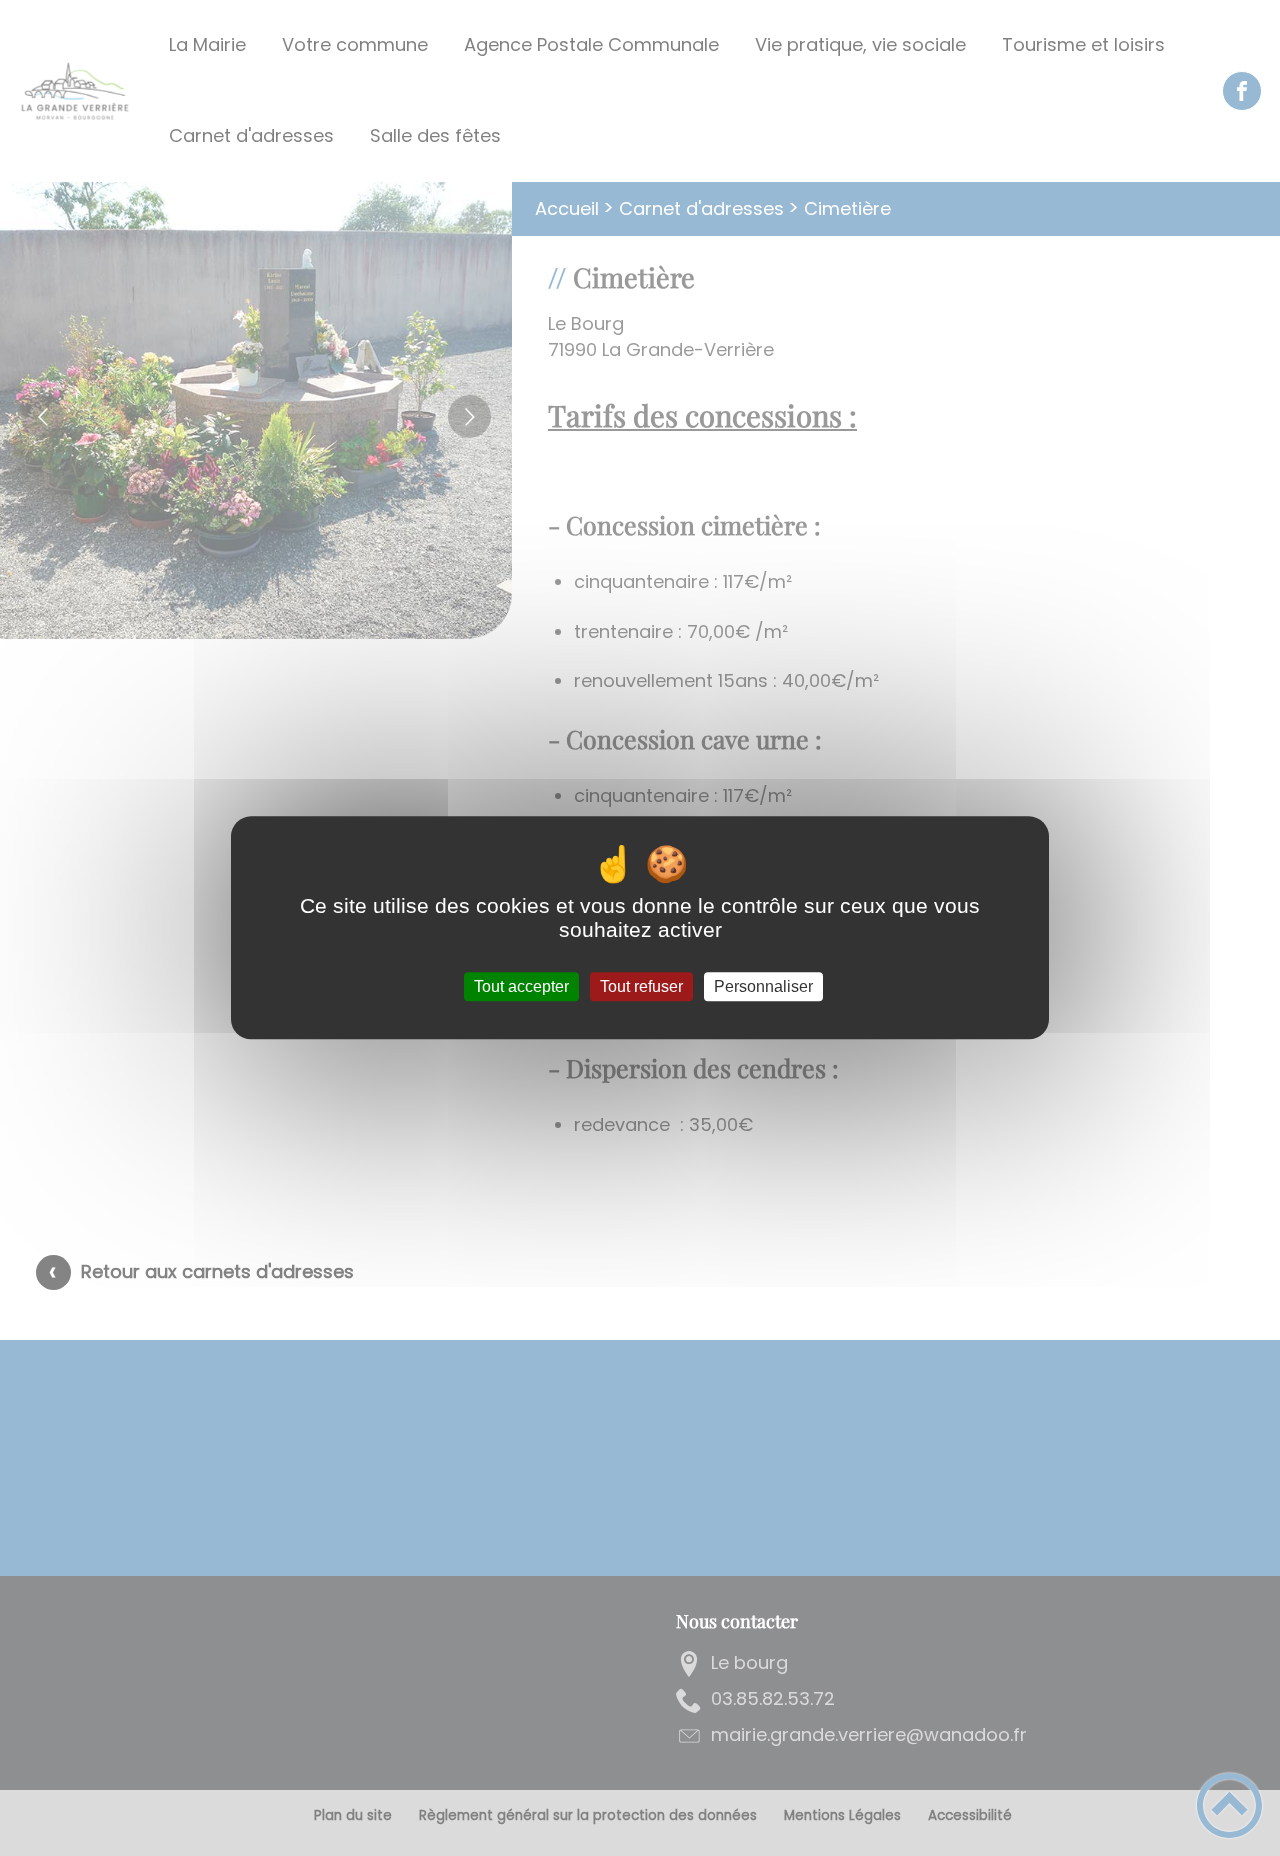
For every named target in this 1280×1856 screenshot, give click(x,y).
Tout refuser (641, 986)
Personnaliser (763, 986)
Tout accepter (521, 986)
